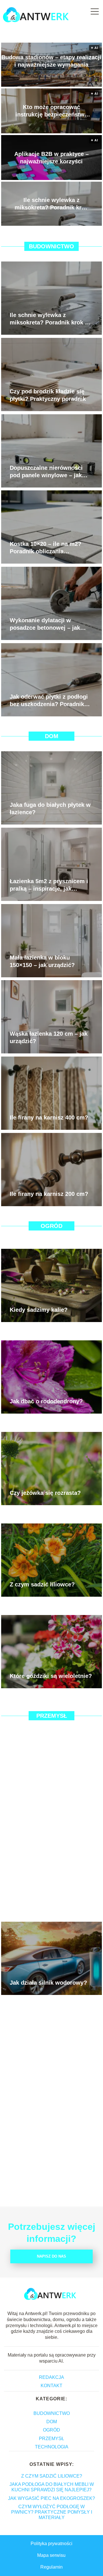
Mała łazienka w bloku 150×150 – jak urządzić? (42, 961)
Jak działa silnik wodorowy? (48, 1983)
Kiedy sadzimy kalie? (39, 1310)
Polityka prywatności (51, 2544)
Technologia (52, 2447)
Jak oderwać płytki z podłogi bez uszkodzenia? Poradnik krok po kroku (49, 701)
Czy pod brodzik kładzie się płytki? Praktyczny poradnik (48, 395)
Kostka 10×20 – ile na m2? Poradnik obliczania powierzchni (45, 548)
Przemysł (52, 1716)
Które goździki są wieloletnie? (51, 1676)
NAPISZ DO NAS (51, 2256)
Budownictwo (51, 246)
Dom (52, 736)
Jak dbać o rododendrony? (46, 1401)
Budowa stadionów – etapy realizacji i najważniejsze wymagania (51, 61)
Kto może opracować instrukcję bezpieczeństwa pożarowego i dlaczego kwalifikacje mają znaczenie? (51, 111)
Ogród (51, 1226)
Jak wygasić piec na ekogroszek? (51, 2498)
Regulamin (51, 2567)
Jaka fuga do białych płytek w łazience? (50, 809)
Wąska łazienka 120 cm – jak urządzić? (49, 1037)
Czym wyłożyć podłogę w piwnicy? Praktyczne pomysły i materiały (52, 2512)
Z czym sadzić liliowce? (42, 1584)
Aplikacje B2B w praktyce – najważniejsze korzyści (51, 158)
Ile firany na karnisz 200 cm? (49, 1194)
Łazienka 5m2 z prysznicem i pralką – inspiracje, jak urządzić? (49, 885)
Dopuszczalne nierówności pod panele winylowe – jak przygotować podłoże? (46, 472)
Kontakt (51, 2386)
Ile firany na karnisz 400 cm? (49, 1117)
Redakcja (51, 2377)
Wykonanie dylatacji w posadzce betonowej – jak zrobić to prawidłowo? (45, 624)
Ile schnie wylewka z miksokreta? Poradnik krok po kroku (51, 204)
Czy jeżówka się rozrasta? (45, 1493)
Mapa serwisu (51, 2555)
